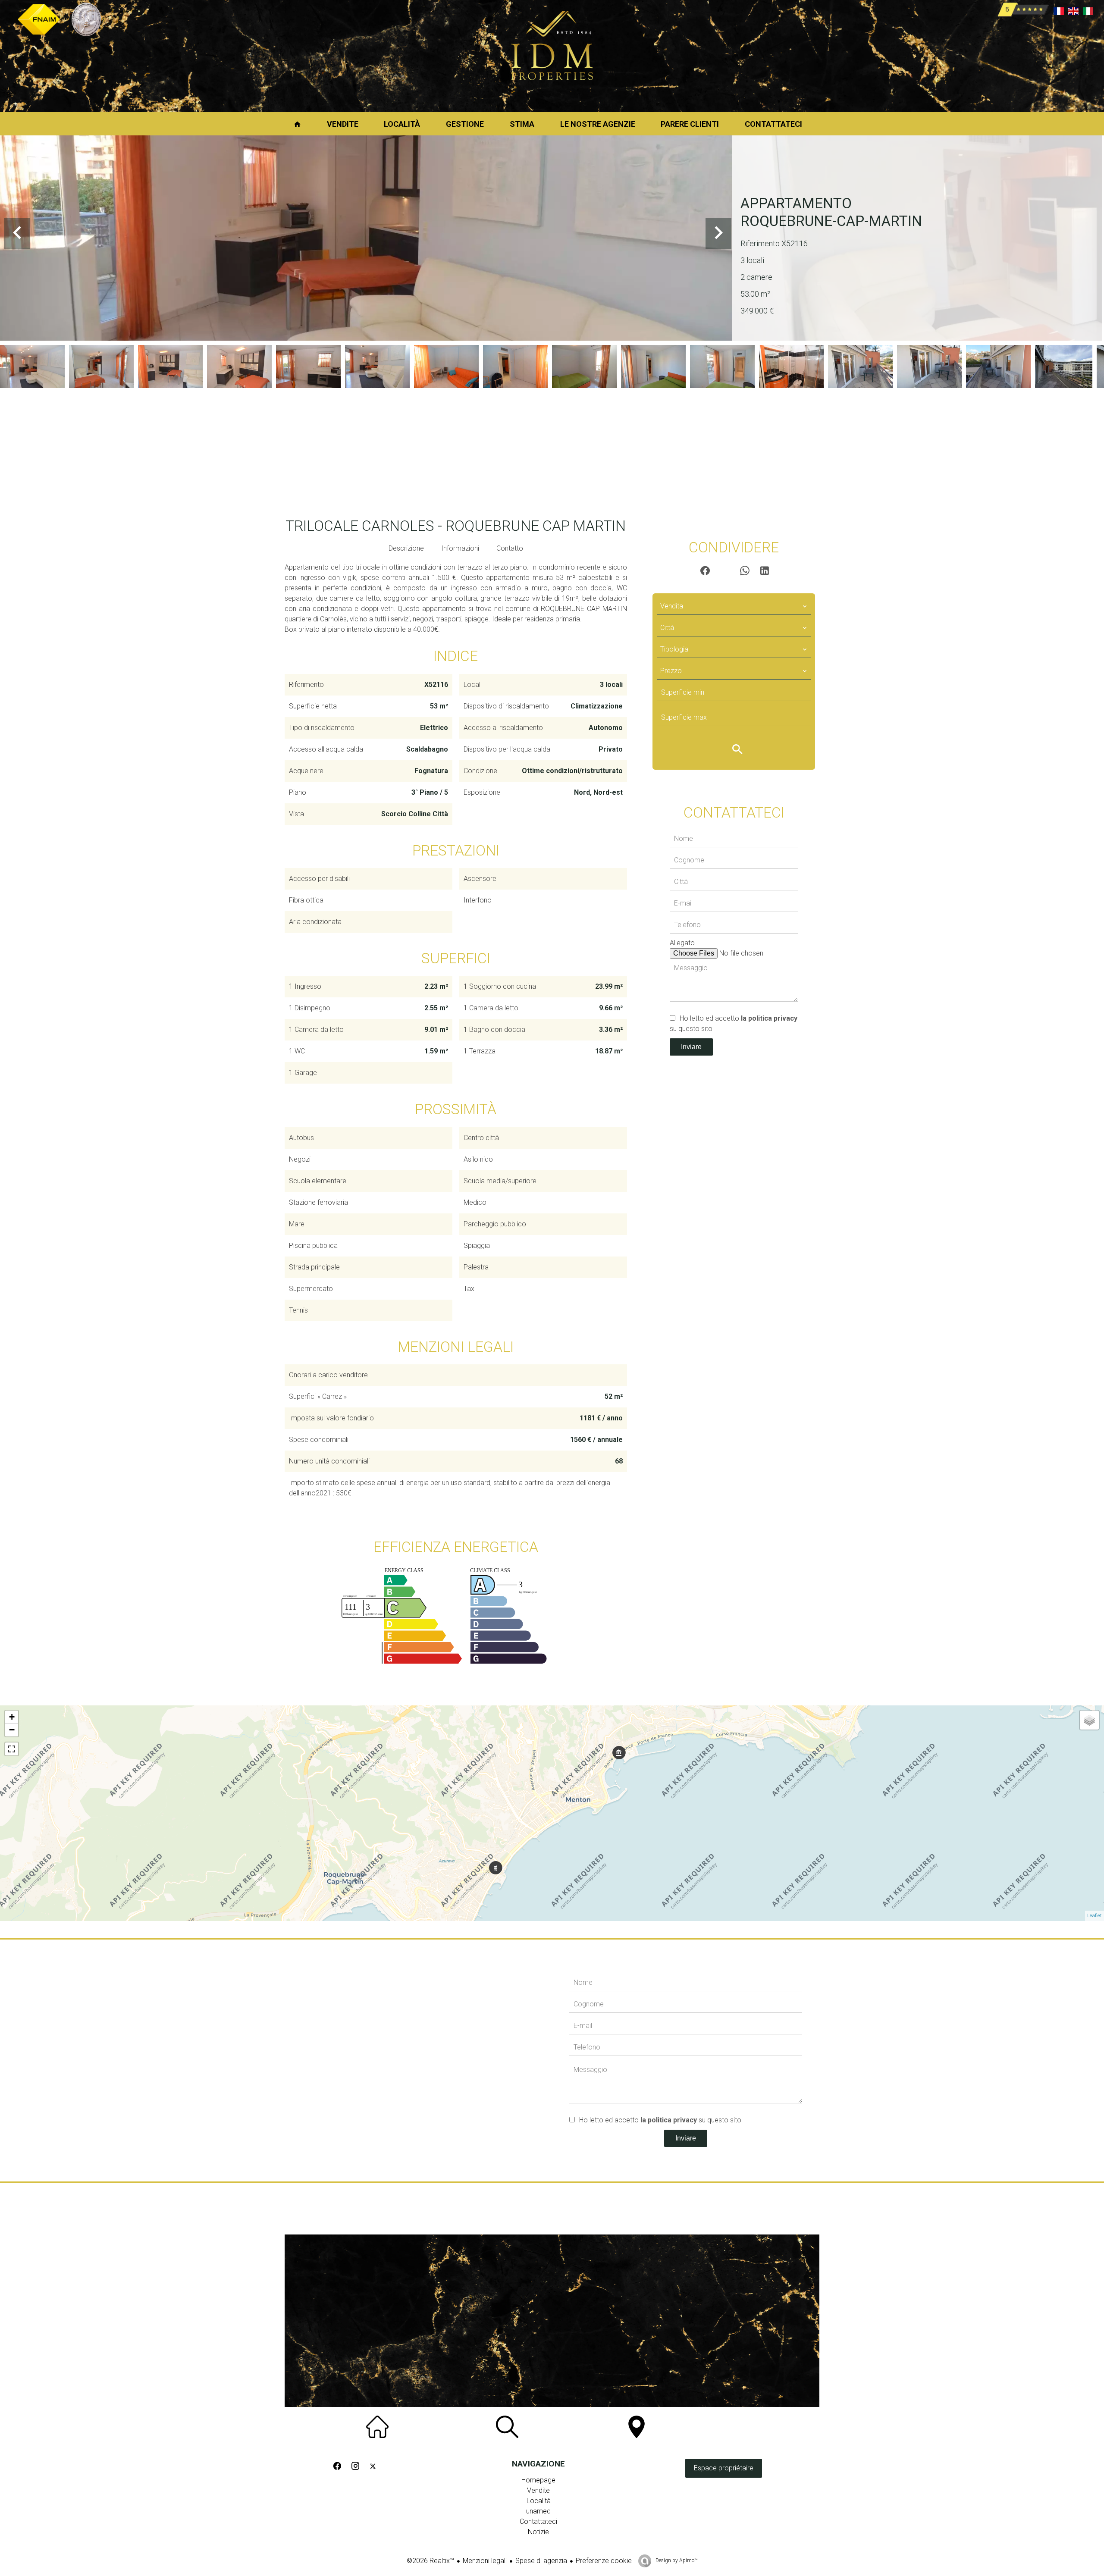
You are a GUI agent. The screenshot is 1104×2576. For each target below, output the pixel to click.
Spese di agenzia (541, 2561)
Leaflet (1095, 1916)
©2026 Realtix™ (430, 2561)
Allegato (682, 943)
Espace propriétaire (724, 2468)
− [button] (12, 1730)
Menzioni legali (485, 2561)
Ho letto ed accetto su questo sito (660, 2120)
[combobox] (734, 606)
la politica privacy (769, 1018)
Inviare (691, 1047)
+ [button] (12, 1717)
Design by (676, 2560)
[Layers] (1089, 1720)
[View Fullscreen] (12, 1749)
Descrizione (406, 548)
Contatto (510, 548)
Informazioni (460, 548)
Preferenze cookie (604, 2561)
